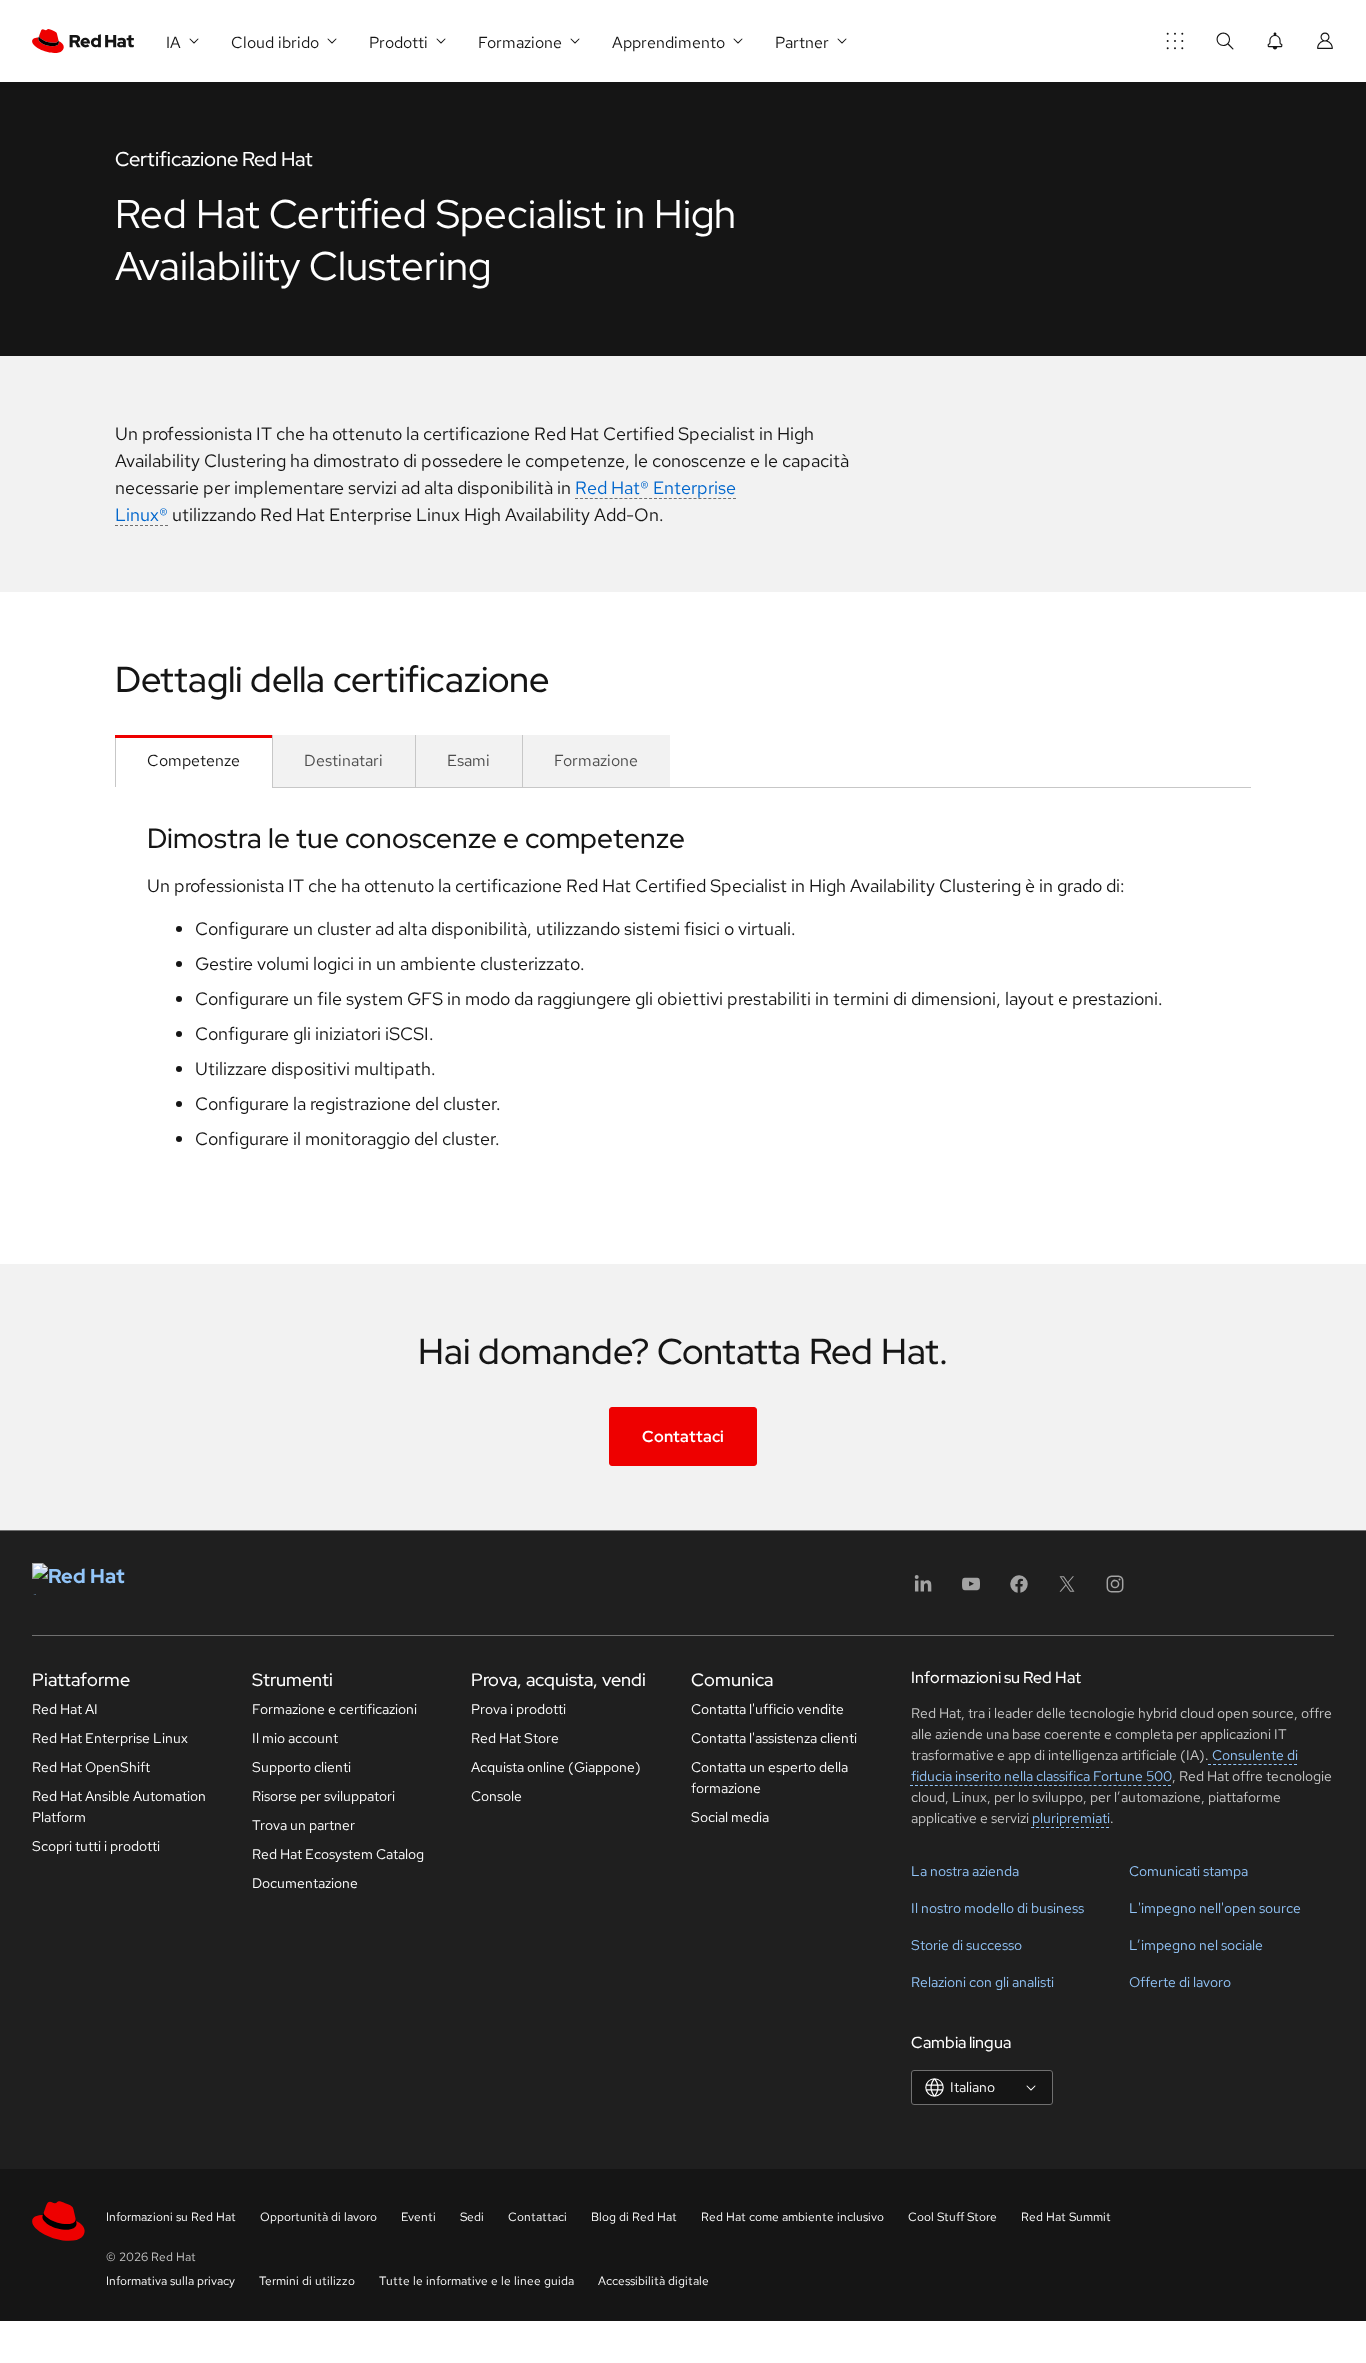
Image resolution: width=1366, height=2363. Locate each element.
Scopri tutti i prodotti (96, 1846)
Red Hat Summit (1066, 2217)
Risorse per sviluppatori (323, 1796)
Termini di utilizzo (307, 2281)
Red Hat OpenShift (91, 1767)
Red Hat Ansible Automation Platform (119, 1806)
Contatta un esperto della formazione (769, 1777)
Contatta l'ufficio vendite (767, 1709)
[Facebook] (1019, 1590)
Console (496, 1796)
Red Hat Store (515, 1738)
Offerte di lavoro (1180, 1982)
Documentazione (305, 1883)
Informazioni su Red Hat (171, 2217)
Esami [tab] (468, 760)
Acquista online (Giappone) (556, 1767)
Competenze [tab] (193, 760)
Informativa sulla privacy (170, 2281)
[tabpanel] (683, 994)
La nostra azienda (965, 1871)
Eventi (418, 2217)
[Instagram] (1115, 1590)
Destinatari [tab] (343, 760)
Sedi (472, 2217)
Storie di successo (966, 1945)
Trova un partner (303, 1825)
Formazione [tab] (596, 760)
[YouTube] (971, 1590)
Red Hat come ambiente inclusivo (792, 2217)
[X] (1067, 1590)
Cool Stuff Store (952, 2217)
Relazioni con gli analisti (982, 1982)
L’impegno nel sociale (1196, 1945)
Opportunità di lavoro (318, 2217)
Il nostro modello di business (997, 1908)
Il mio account (295, 1738)
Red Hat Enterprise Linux (110, 1738)
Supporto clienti (301, 1767)
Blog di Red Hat (634, 2217)
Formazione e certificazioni (334, 1709)
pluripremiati (1071, 1818)
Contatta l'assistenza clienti (774, 1738)
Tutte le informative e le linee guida (476, 2281)
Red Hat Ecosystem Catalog (338, 1854)
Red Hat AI (65, 1709)
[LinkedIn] (923, 1590)
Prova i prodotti (518, 1709)
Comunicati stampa (1188, 1871)
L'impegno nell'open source (1215, 1908)
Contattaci (683, 1436)
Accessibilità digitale (653, 2281)
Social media (730, 1817)
